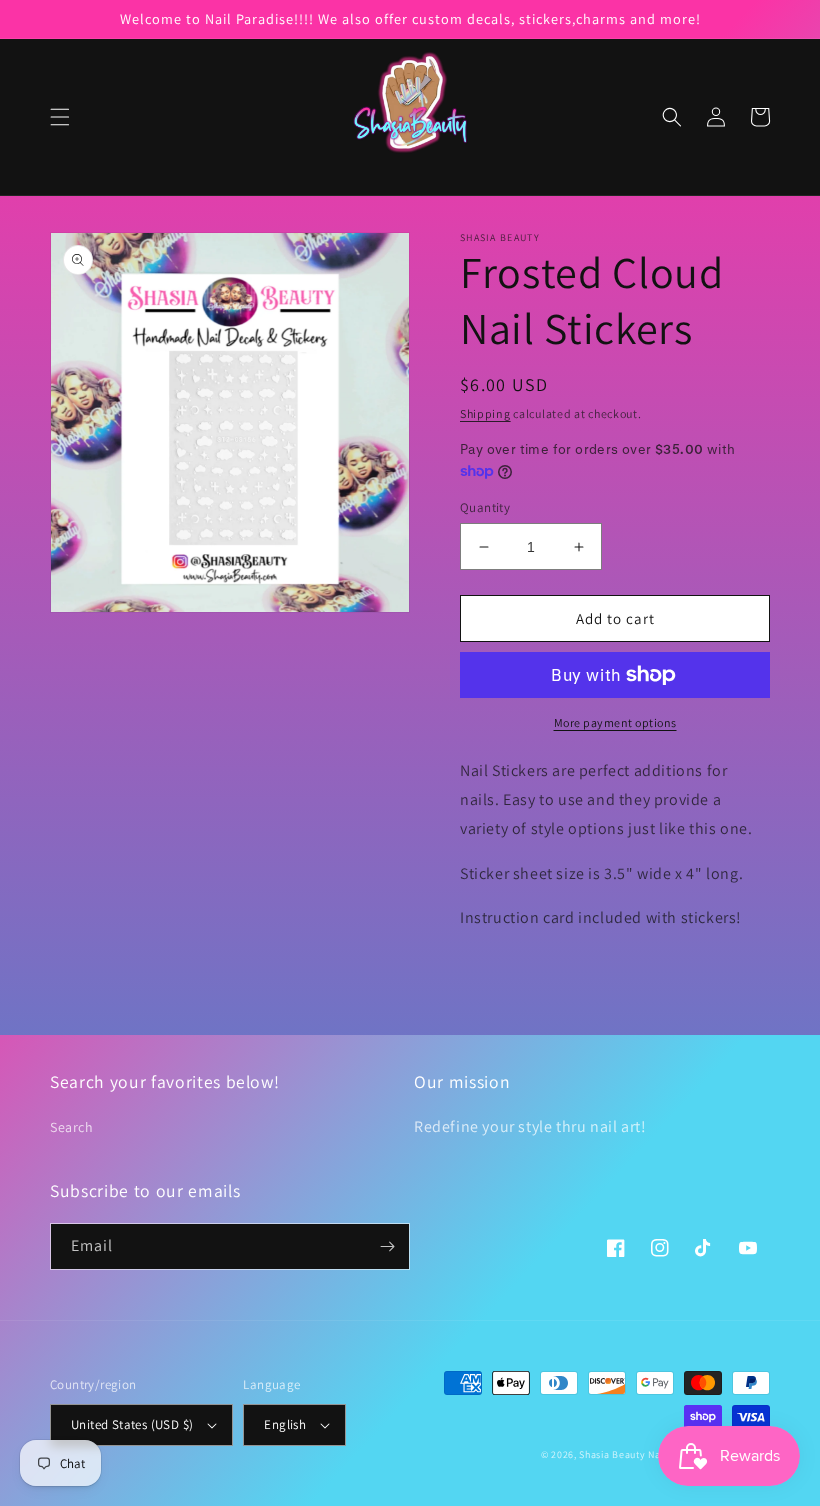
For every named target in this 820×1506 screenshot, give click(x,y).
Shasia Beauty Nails (625, 1454)
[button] (60, 117)
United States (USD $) (132, 1424)
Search (72, 1127)
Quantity (485, 507)
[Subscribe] (387, 1246)
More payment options (615, 722)
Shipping (485, 413)
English (285, 1424)
